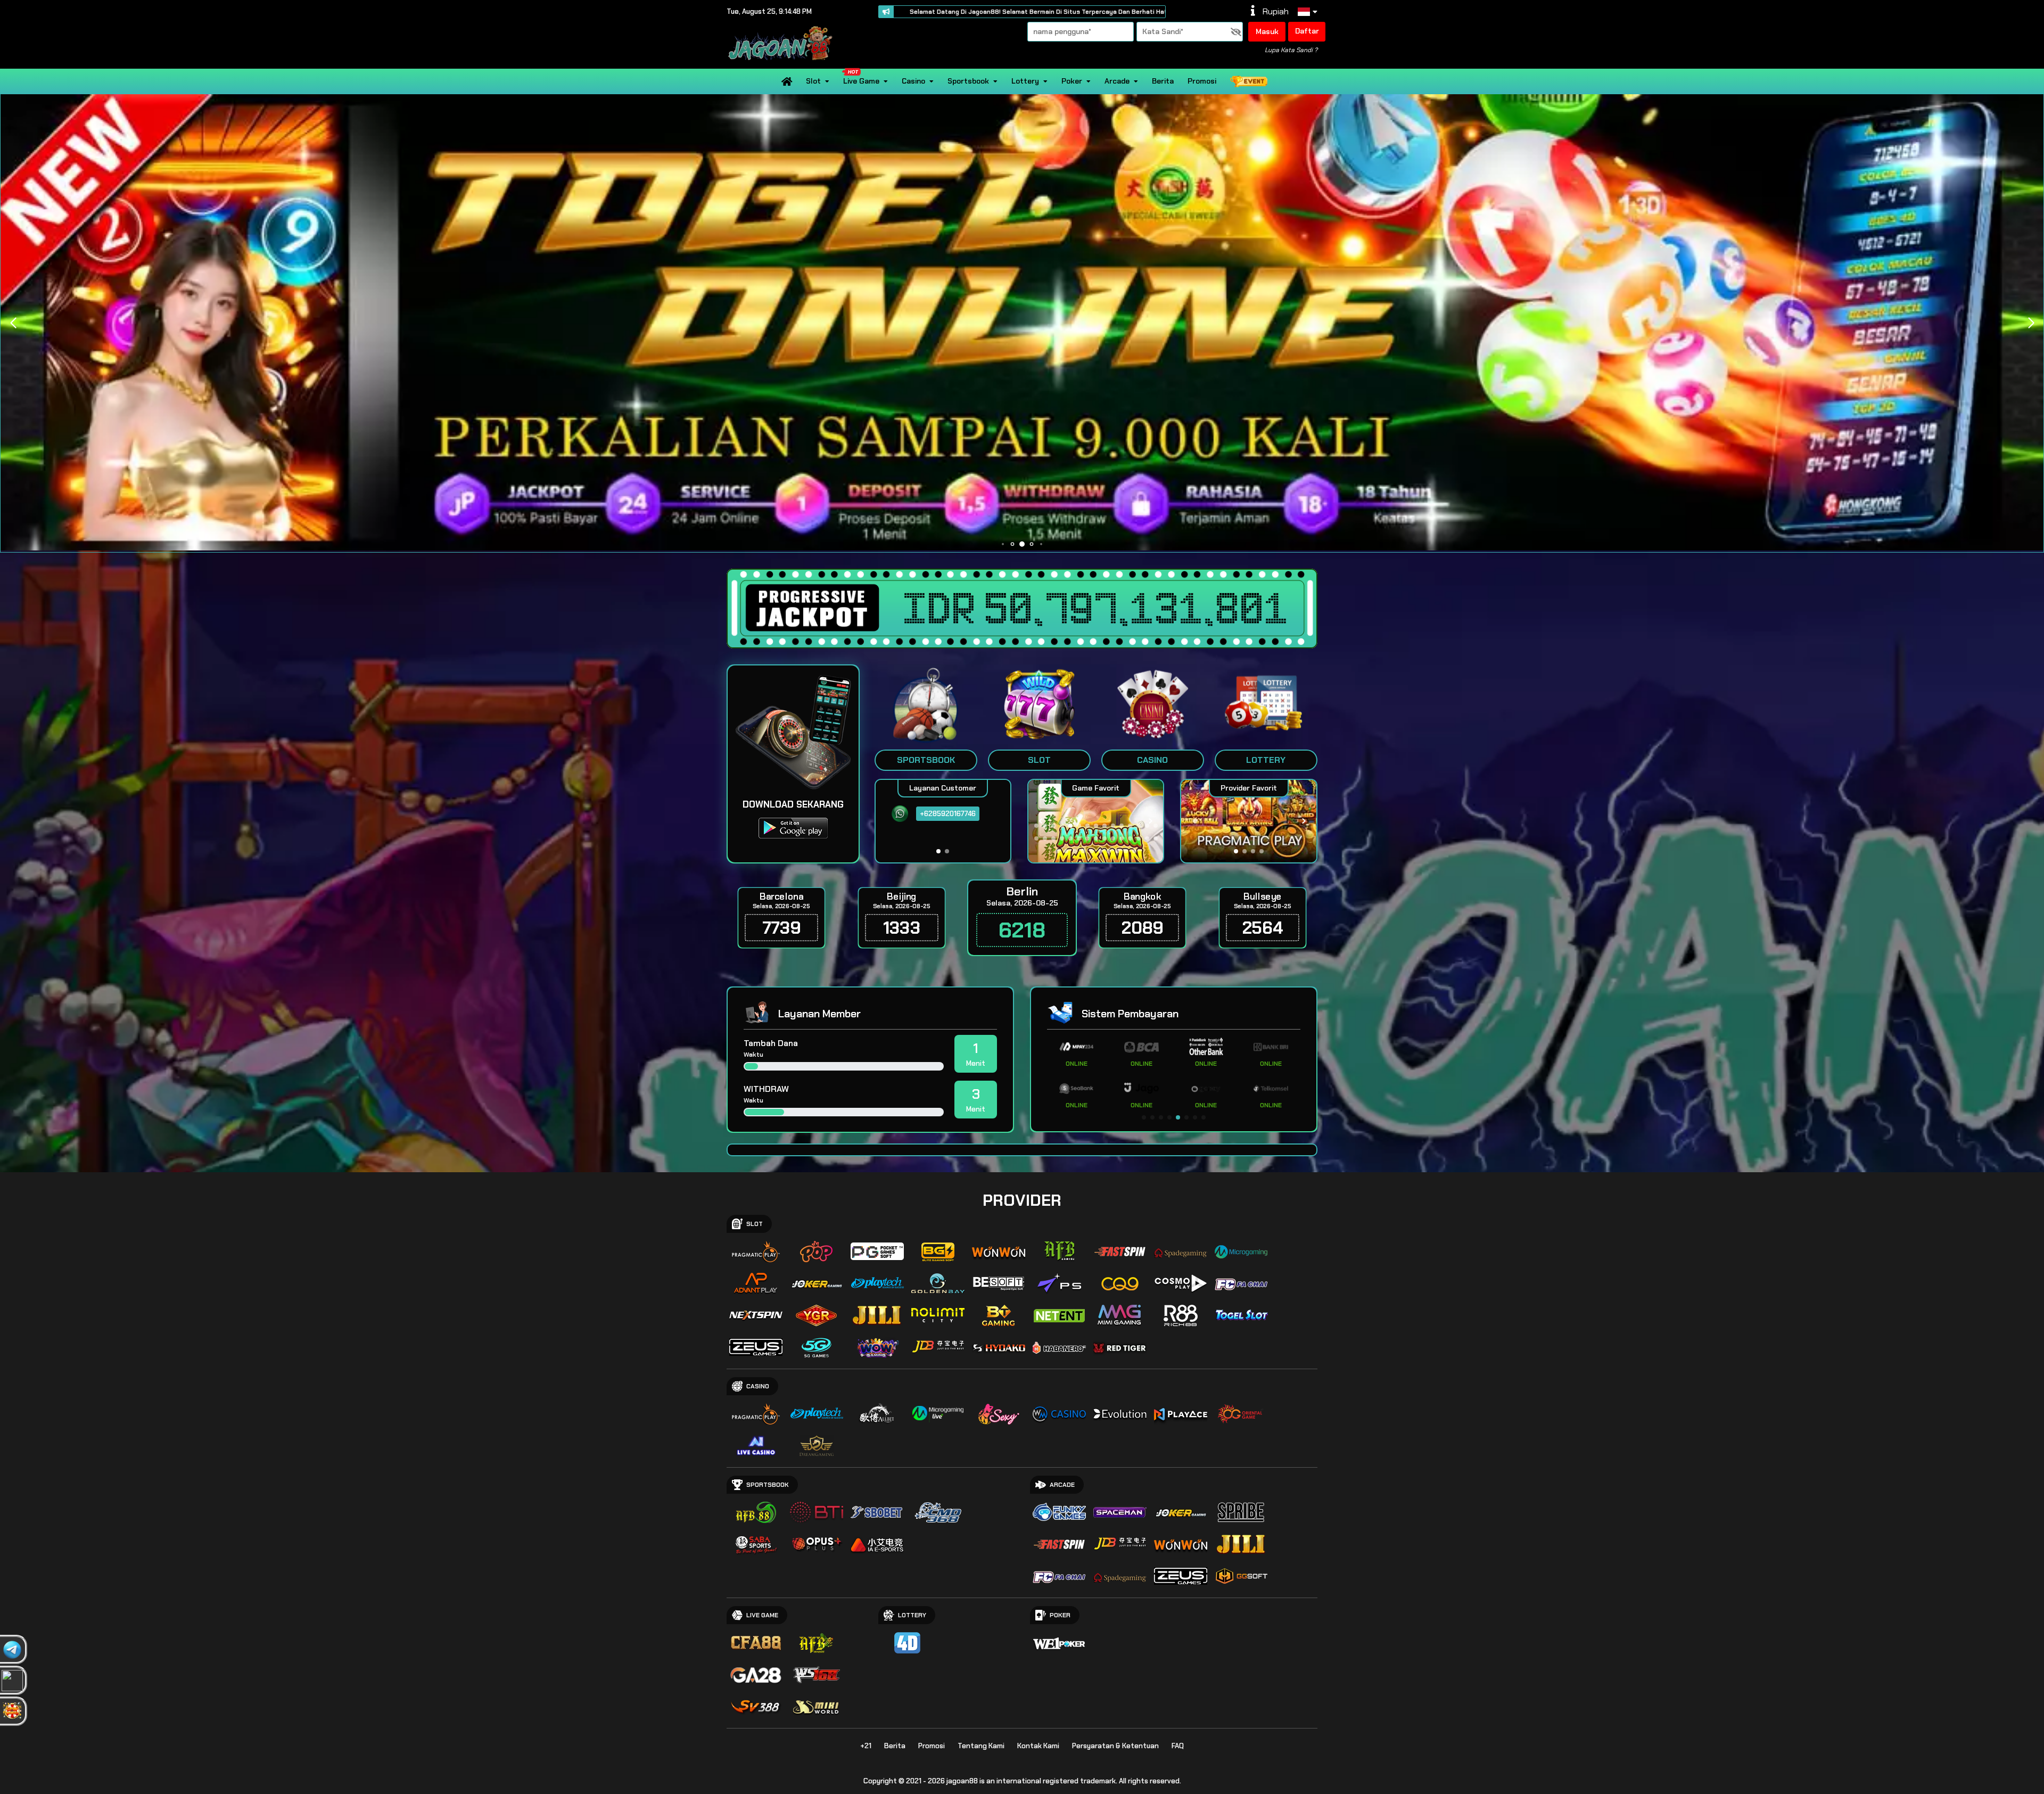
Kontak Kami (1038, 1746)
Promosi (1202, 81)
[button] (2031, 323)
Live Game (861, 81)
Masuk (1267, 31)
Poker (1072, 81)
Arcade (1117, 81)
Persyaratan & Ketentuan (1115, 1746)
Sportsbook (968, 81)
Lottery (1025, 81)
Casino (913, 81)
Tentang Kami (981, 1746)
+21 (866, 1746)
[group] (1248, 821)
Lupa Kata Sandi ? (1291, 50)
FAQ (1178, 1746)
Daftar (1307, 31)
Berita (1163, 81)
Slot (813, 81)
